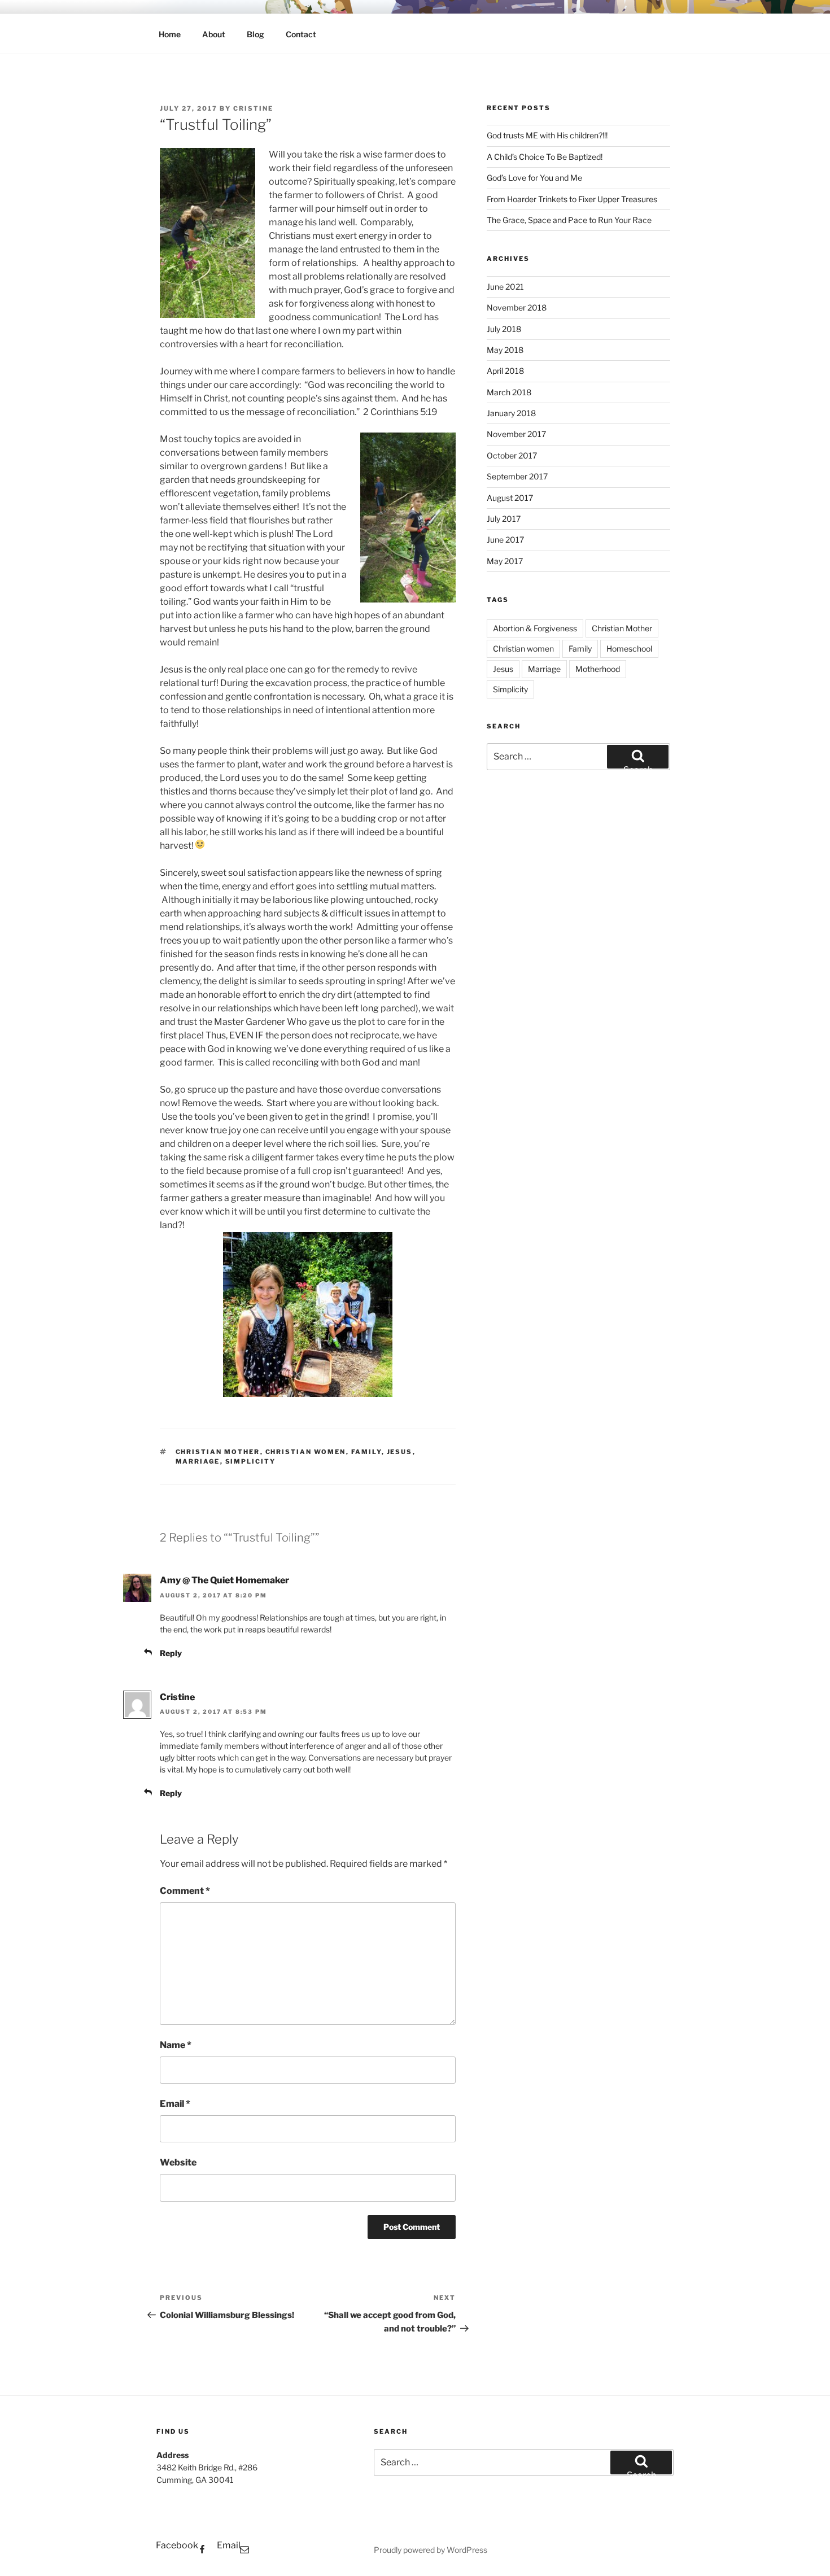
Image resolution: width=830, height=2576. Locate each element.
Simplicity (251, 1461)
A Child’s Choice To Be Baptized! (545, 157)
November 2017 (516, 434)
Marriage (198, 1461)
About (214, 34)
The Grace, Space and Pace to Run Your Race (569, 220)
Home (170, 34)
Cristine (253, 108)
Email (175, 2104)
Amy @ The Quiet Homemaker (224, 1580)
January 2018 (511, 413)
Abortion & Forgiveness (535, 628)
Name (176, 2045)
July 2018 (504, 329)
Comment (185, 1891)
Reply (171, 1653)
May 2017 (505, 561)
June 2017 (505, 540)
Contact (301, 34)
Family (366, 1452)
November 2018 (517, 307)
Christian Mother (218, 1452)
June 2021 (505, 287)
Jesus (400, 1452)
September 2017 (517, 476)
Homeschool (629, 649)
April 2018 (505, 371)
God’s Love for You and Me (534, 178)
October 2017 (512, 455)
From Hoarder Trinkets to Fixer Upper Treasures (572, 199)
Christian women (306, 1452)
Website (178, 2162)
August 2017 (510, 498)
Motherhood (598, 669)
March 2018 (509, 392)
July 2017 (504, 519)
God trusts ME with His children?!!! (547, 135)
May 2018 (505, 350)
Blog (255, 34)
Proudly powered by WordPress (431, 2550)
